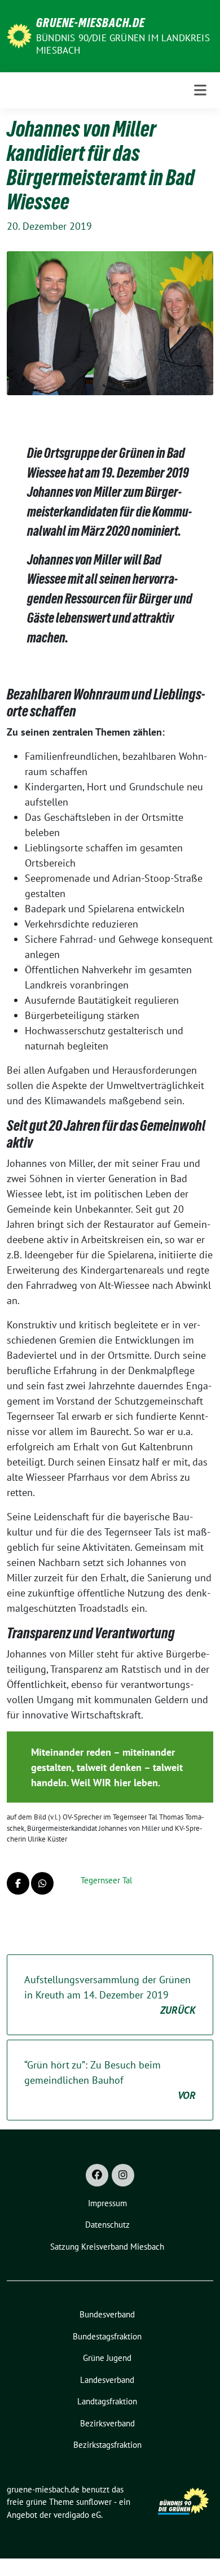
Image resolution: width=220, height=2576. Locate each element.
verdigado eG (77, 2515)
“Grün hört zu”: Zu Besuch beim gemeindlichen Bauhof (110, 2080)
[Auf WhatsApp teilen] (42, 1883)
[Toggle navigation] (200, 90)
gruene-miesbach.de (91, 23)
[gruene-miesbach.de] (19, 35)
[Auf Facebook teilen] (18, 1883)
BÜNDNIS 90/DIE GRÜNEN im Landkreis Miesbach (123, 44)
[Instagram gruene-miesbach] (123, 2175)
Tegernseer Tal (106, 1880)
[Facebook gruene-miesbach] (97, 2175)
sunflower (94, 2502)
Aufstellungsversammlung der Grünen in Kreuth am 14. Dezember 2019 (110, 1995)
